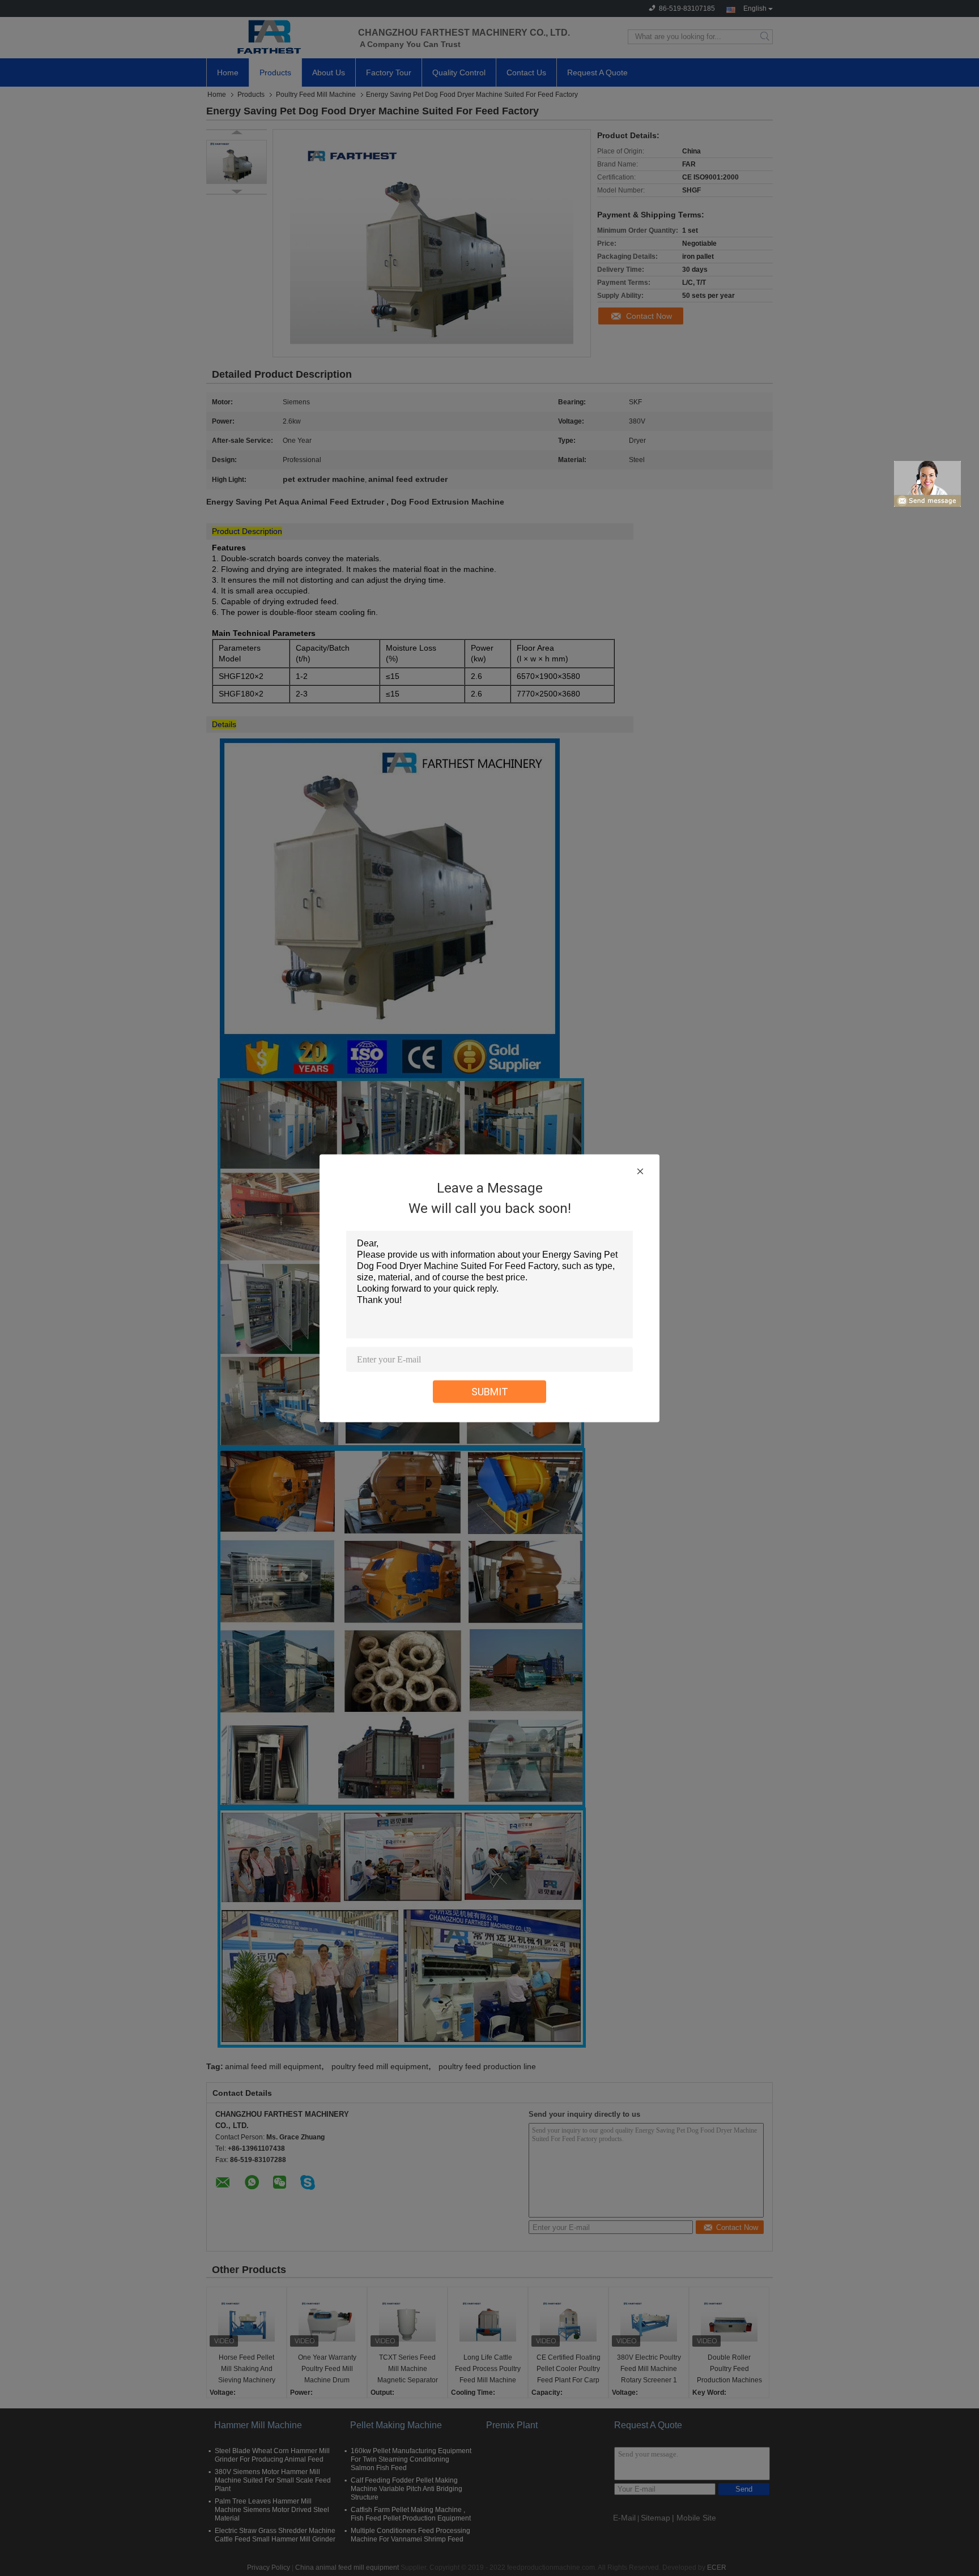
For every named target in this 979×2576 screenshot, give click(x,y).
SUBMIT (490, 1391)
